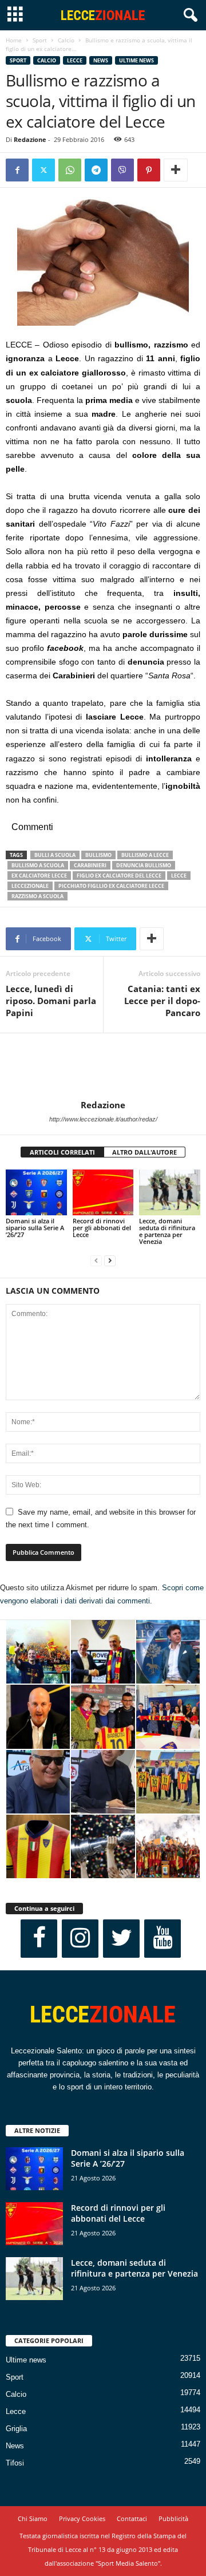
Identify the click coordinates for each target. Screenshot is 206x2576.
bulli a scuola (55, 855)
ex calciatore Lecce (39, 876)
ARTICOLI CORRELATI (62, 1152)
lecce (179, 876)
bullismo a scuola (38, 865)
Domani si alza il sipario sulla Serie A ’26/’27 (35, 1228)
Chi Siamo (33, 2518)
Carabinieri (90, 865)
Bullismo (98, 855)
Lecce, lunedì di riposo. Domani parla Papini (51, 1001)
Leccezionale (30, 886)
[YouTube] (163, 1939)
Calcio (66, 40)
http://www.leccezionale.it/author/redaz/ (103, 1119)
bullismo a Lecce (145, 855)
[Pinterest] (149, 170)
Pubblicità (173, 2518)
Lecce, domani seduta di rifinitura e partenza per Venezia (167, 1231)
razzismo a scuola (37, 896)
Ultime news (136, 60)
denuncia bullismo (144, 865)
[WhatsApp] (70, 170)
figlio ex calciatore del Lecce (119, 876)
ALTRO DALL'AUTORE (144, 1152)
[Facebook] (17, 170)
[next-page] (110, 1261)
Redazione (30, 139)
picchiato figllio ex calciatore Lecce (111, 886)
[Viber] (122, 170)
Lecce (75, 60)
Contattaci (132, 2518)
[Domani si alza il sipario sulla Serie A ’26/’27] (36, 1192)
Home (14, 40)
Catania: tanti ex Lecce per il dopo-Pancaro (162, 1001)
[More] (176, 170)
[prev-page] (96, 1261)
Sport (40, 40)
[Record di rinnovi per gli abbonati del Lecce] (103, 1192)
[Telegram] (96, 170)
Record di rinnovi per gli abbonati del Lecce (102, 1228)
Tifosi (15, 2463)
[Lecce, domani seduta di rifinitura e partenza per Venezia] (170, 1192)
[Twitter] (43, 170)
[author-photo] (103, 1066)
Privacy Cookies (82, 2518)
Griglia (16, 2429)
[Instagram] (80, 1939)
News (101, 60)
